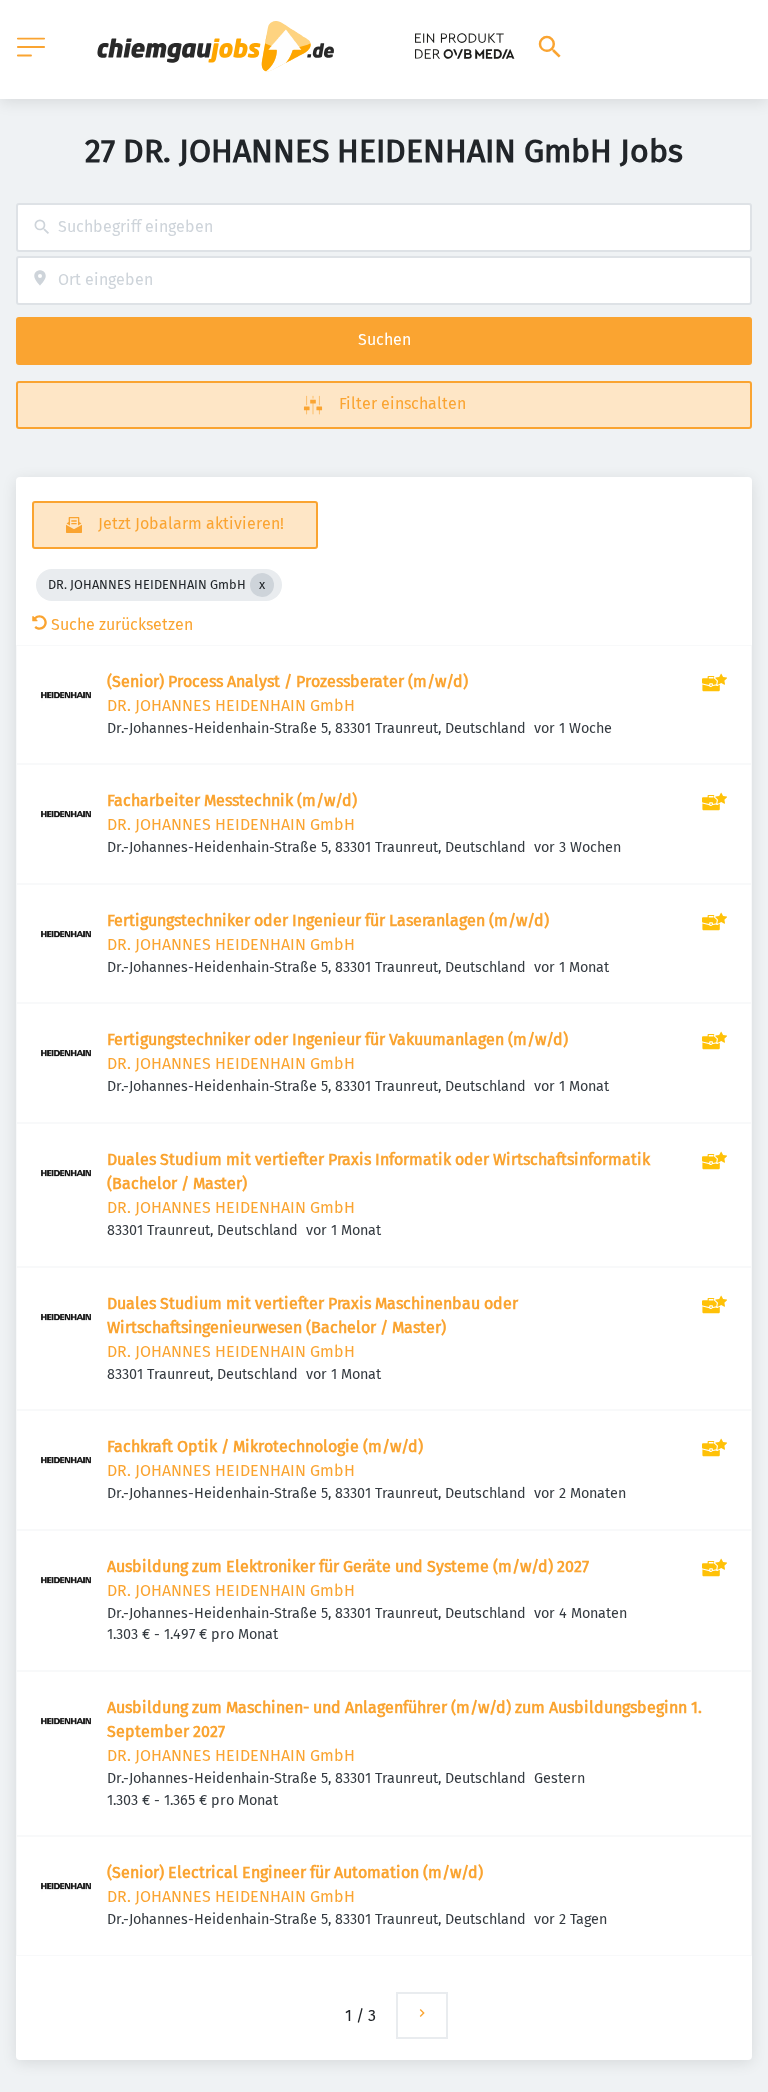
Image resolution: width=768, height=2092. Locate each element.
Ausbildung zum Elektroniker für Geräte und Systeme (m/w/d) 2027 (348, 1566)
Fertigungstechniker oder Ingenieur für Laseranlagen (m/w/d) (328, 920)
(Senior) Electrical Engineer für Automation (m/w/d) (295, 1872)
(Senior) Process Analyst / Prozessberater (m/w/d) (287, 681)
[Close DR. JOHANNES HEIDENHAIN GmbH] (262, 585)
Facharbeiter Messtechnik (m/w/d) (232, 800)
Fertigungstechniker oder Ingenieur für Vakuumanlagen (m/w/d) (337, 1039)
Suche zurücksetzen (122, 624)
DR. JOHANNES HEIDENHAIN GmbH (231, 705)
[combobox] (384, 227)
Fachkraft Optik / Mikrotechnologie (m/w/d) (265, 1446)
